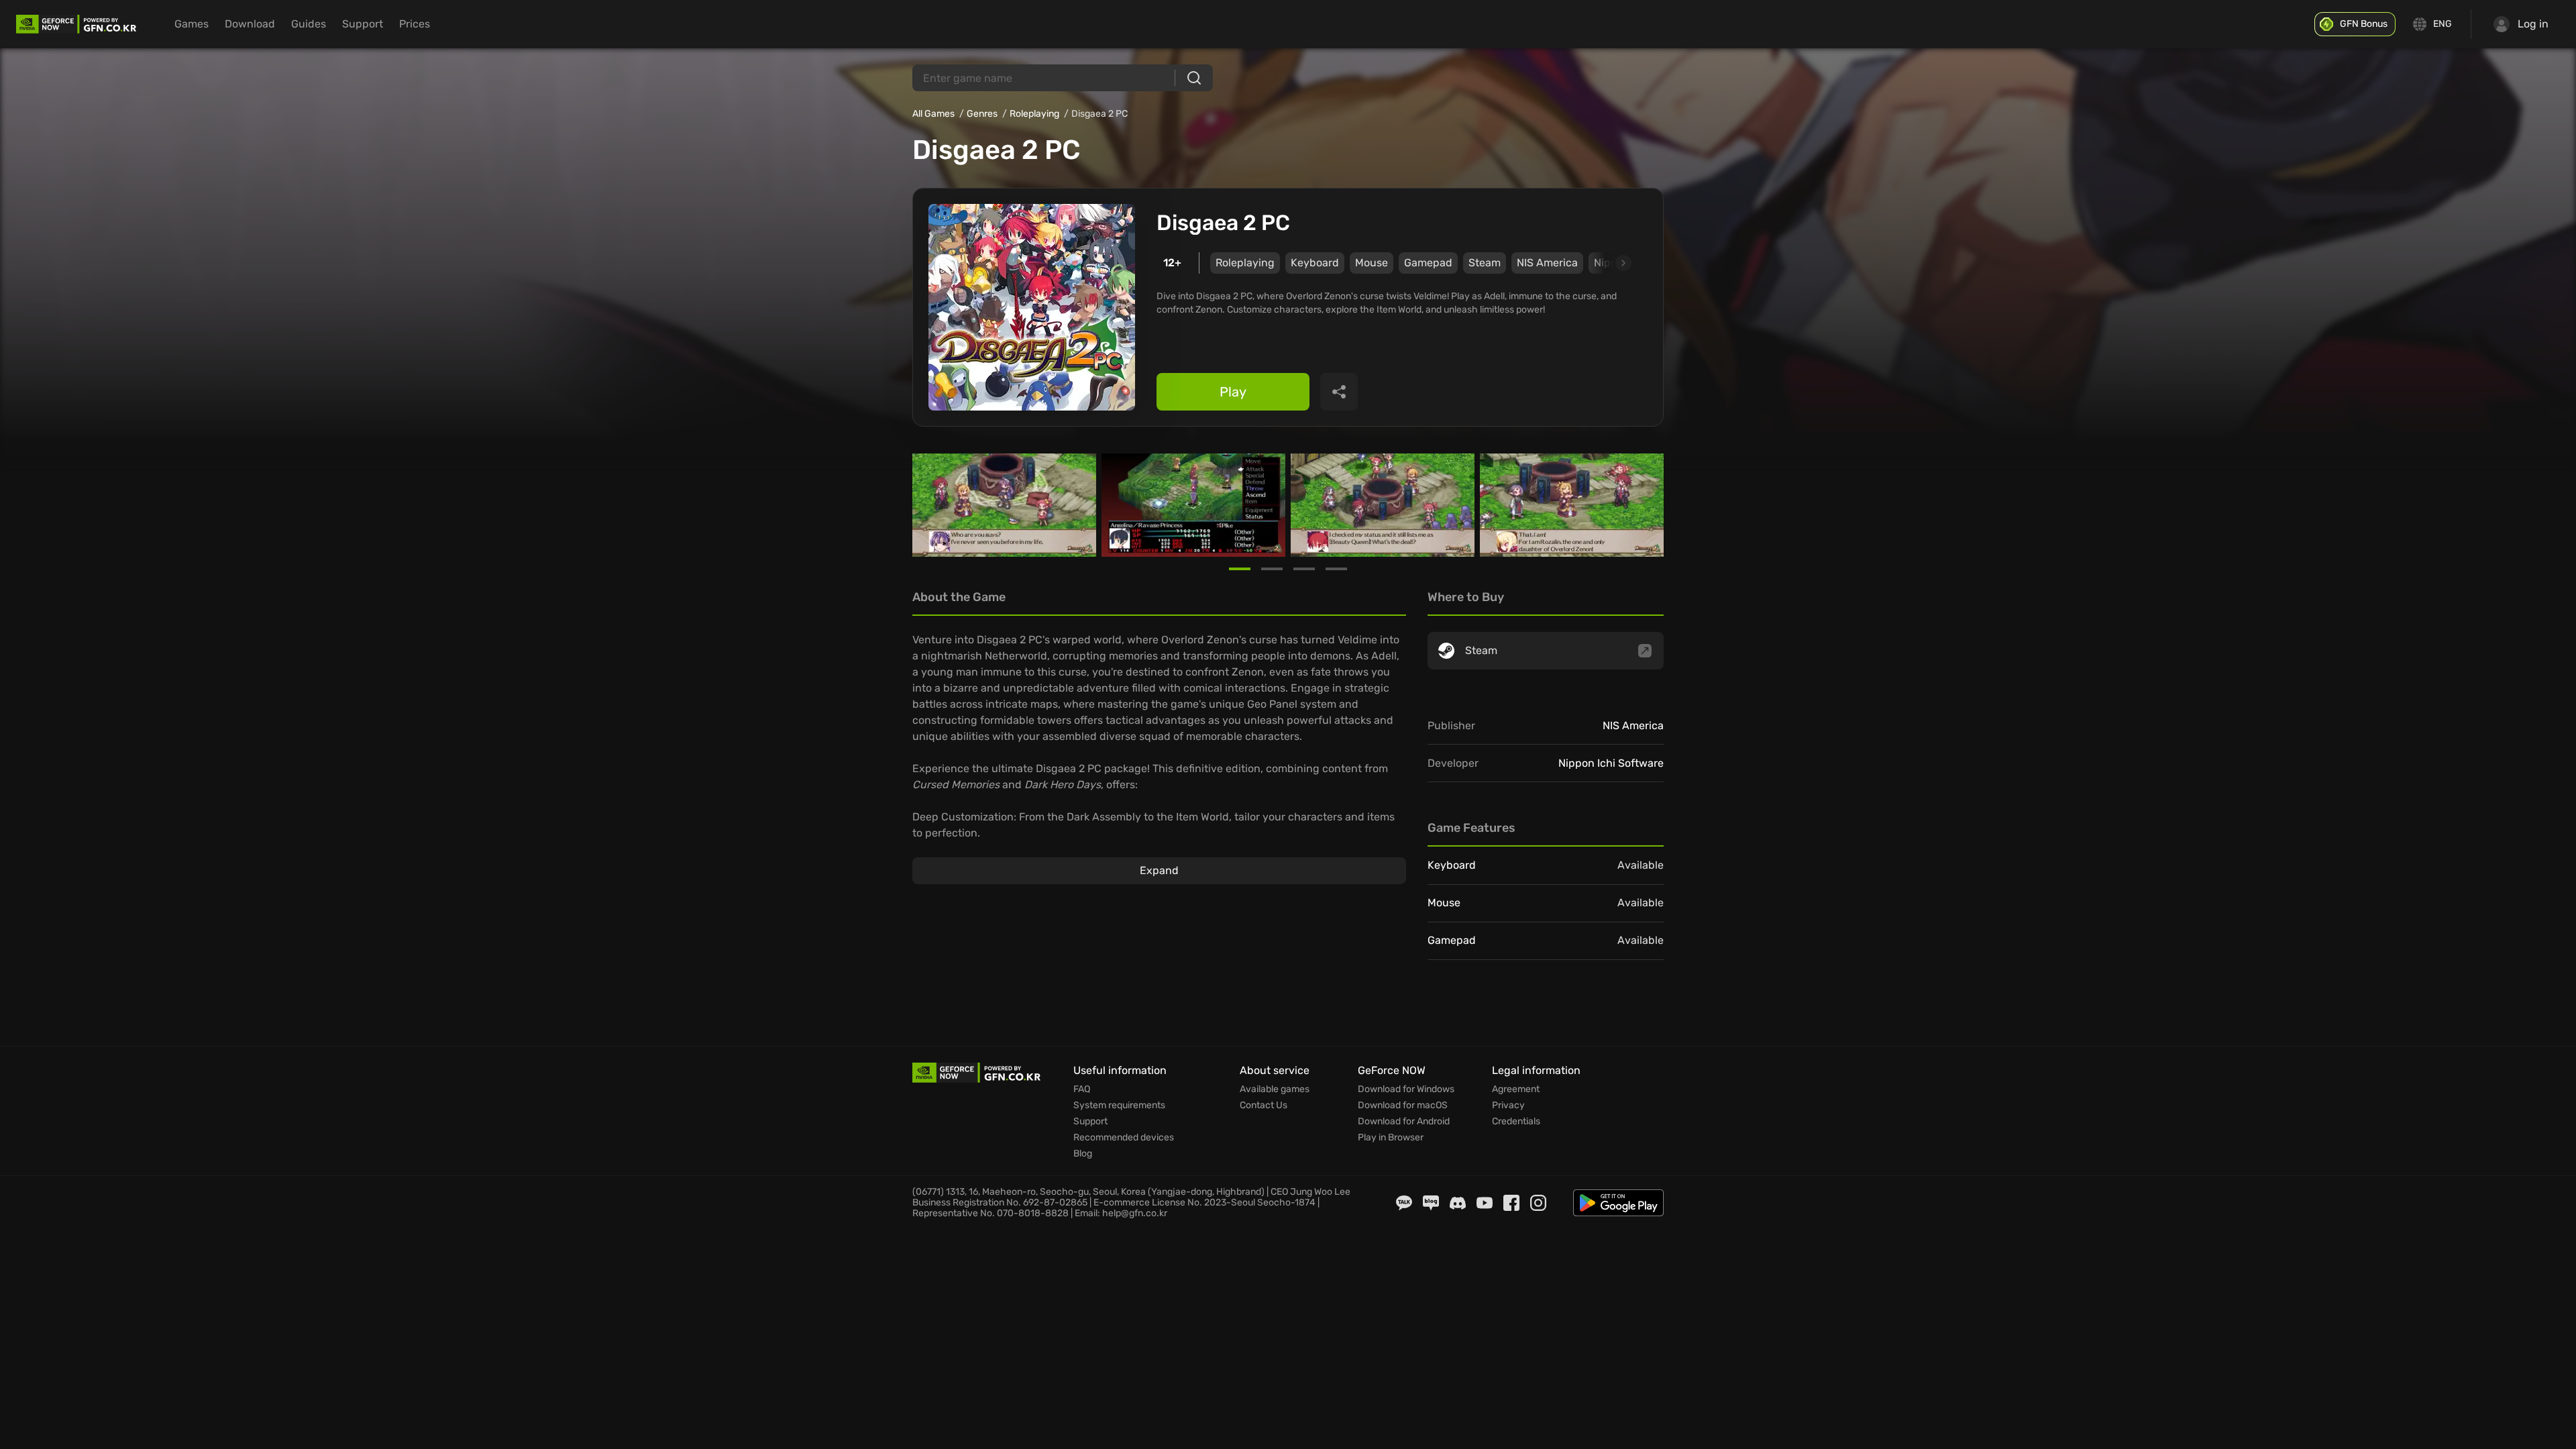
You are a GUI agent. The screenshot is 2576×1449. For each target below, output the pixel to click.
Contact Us (1264, 1106)
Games (192, 24)
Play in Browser (1391, 1138)
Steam (1485, 263)
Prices (415, 24)
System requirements (1119, 1106)
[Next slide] (1608, 263)
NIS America (1547, 263)
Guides (309, 24)
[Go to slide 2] (1272, 569)
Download (250, 24)
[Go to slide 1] (1240, 569)
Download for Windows (1406, 1089)
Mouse (1372, 263)
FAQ (1082, 1089)
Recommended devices (1124, 1138)
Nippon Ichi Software (1611, 763)
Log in (2533, 24)
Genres (982, 114)
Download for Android (1404, 1122)
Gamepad (1428, 263)
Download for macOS (1403, 1106)
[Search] (1194, 78)
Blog (1083, 1154)
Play (1233, 392)
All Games (933, 114)
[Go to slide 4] (1336, 569)
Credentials (1516, 1122)
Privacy (1508, 1106)
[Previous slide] (928, 505)
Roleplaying (1034, 114)
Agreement (1516, 1089)
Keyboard (1315, 263)
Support (363, 24)
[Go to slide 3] (1304, 569)
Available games (1275, 1089)
